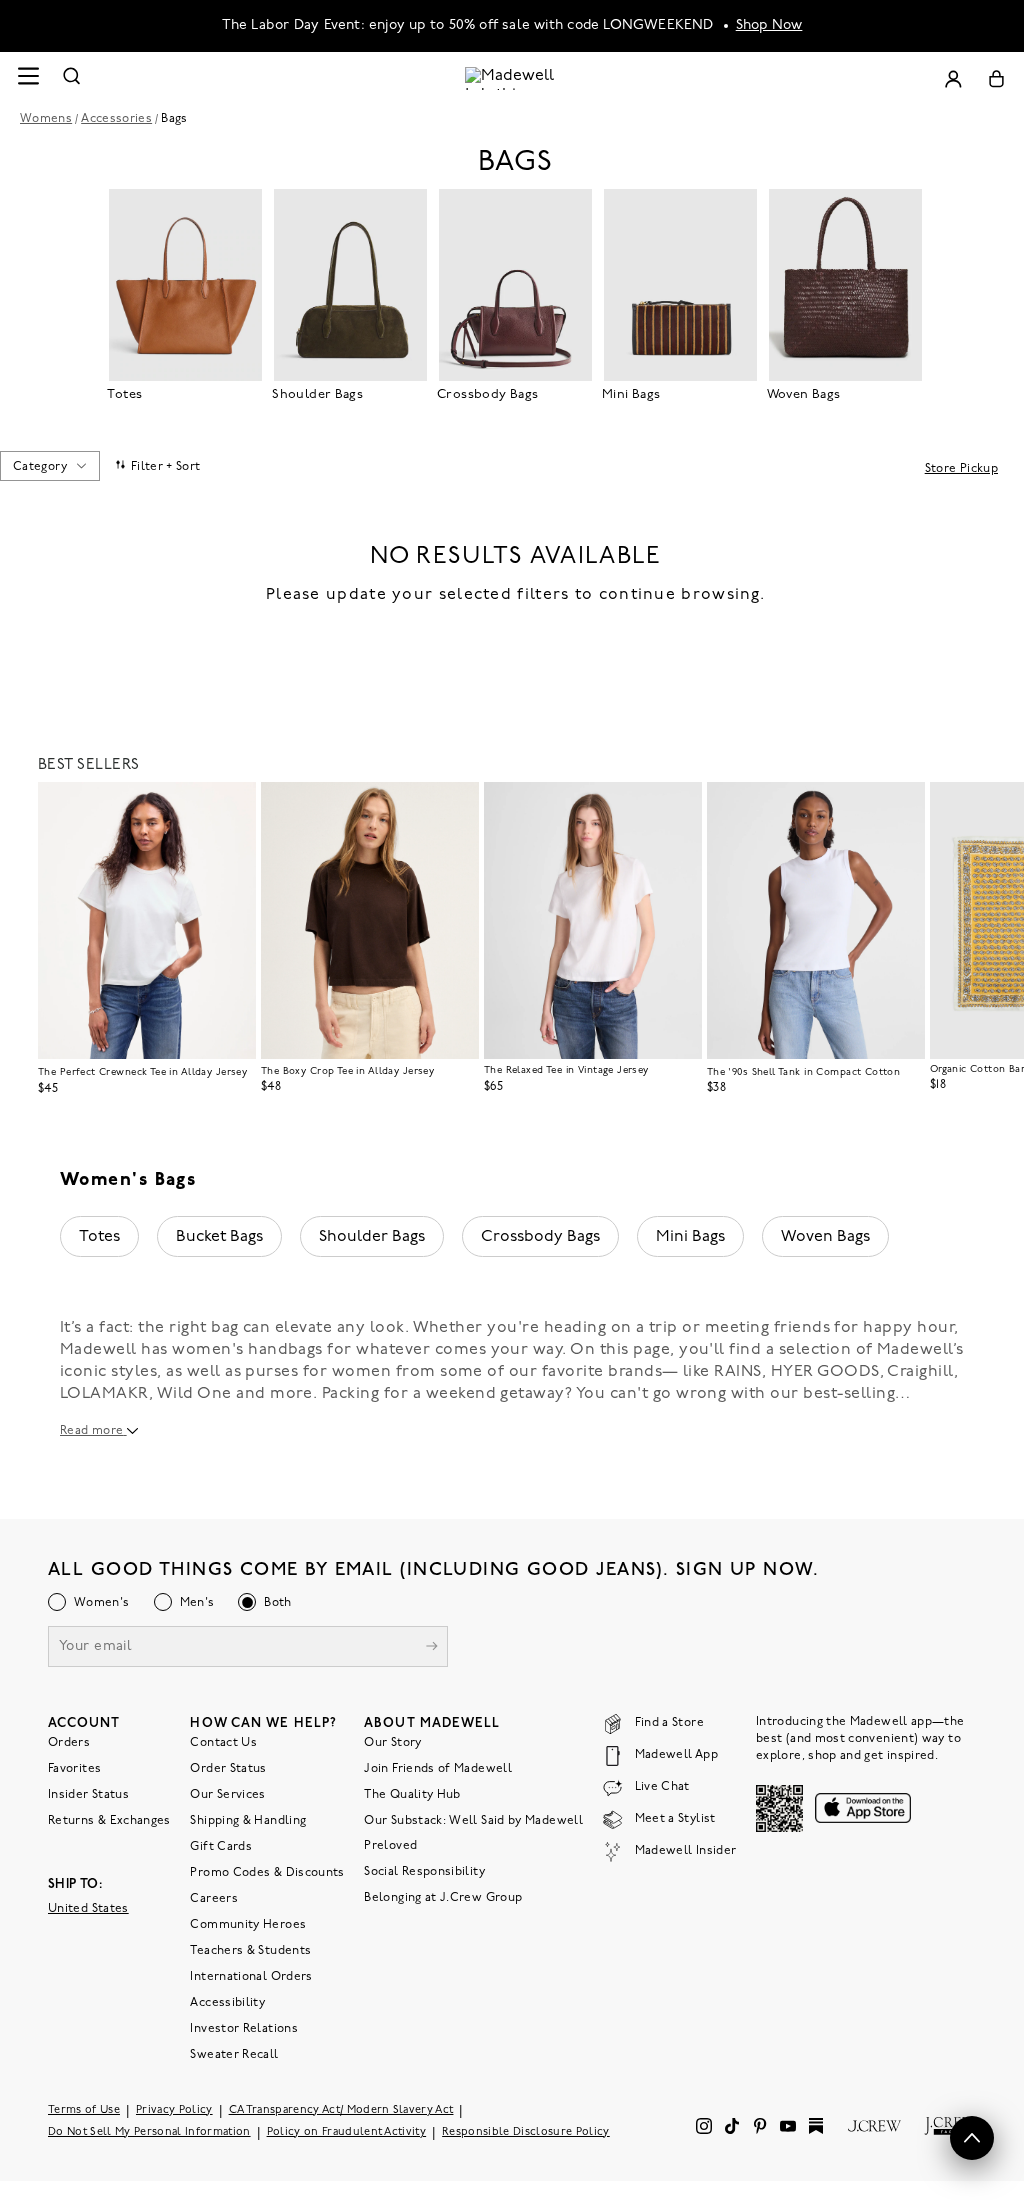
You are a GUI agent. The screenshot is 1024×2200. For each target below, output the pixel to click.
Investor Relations (243, 2029)
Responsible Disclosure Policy (526, 2132)
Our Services (227, 1795)
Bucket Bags (219, 1237)
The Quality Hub (412, 1795)
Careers (214, 1899)
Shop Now (769, 25)
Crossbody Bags (540, 1237)
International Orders (251, 1977)
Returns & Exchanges (109, 1821)
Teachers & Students (250, 1951)
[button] (232, 806)
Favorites (74, 1769)
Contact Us (223, 1743)
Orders (69, 1743)
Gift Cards (221, 1847)
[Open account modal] (953, 78)
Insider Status (88, 1795)
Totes (99, 1237)
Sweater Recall (234, 2055)
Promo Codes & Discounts (267, 1873)
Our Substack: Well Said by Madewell (473, 1821)
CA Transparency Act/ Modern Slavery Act (341, 2110)
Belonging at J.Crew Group (443, 1898)
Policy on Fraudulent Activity (347, 2132)
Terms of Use (84, 2110)
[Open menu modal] (28, 78)
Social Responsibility (424, 1872)
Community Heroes (248, 1925)
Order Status (228, 1769)
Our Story (392, 1743)
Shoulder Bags (372, 1237)
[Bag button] (996, 78)
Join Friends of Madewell (438, 1769)
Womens (46, 119)
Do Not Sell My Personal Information (149, 2132)
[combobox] (49, 466)
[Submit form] (432, 1648)
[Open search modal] (72, 78)
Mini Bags (690, 1237)
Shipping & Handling (248, 1821)
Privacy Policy (174, 2110)
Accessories (116, 119)
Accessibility (227, 2003)
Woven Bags (825, 1237)
